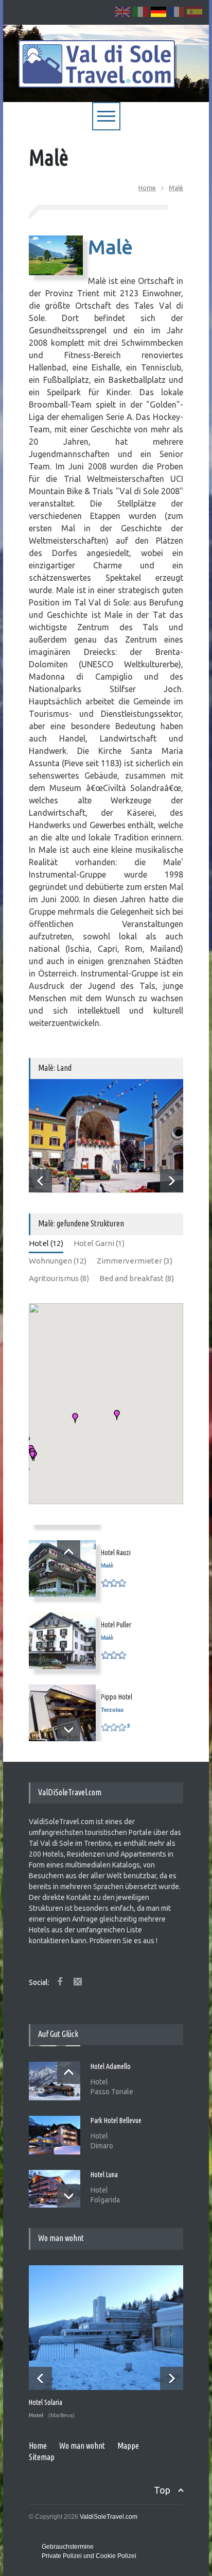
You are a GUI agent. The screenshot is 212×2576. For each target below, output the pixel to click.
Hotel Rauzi (116, 1553)
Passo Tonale (112, 2091)
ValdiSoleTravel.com (109, 2517)
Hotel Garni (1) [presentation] (99, 1243)
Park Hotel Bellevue (116, 2119)
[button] (75, 1418)
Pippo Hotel (117, 1697)
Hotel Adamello (111, 2065)
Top (162, 2490)
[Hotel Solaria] (107, 2328)
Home (147, 188)
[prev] (40, 1181)
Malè (176, 188)
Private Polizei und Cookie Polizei (89, 2556)
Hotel (99, 2081)
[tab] (46, 1245)
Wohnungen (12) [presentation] (58, 1261)
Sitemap (42, 2457)
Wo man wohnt (82, 2446)
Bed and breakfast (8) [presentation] (137, 1278)
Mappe (128, 2446)
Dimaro (102, 2145)
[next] (172, 1181)
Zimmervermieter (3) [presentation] (135, 1261)
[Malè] (106, 1136)
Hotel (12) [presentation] (46, 1243)
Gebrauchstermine (68, 2547)
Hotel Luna (104, 2174)
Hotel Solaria (46, 2402)
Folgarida (105, 2199)
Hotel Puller (116, 1625)
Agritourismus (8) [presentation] (59, 1278)
